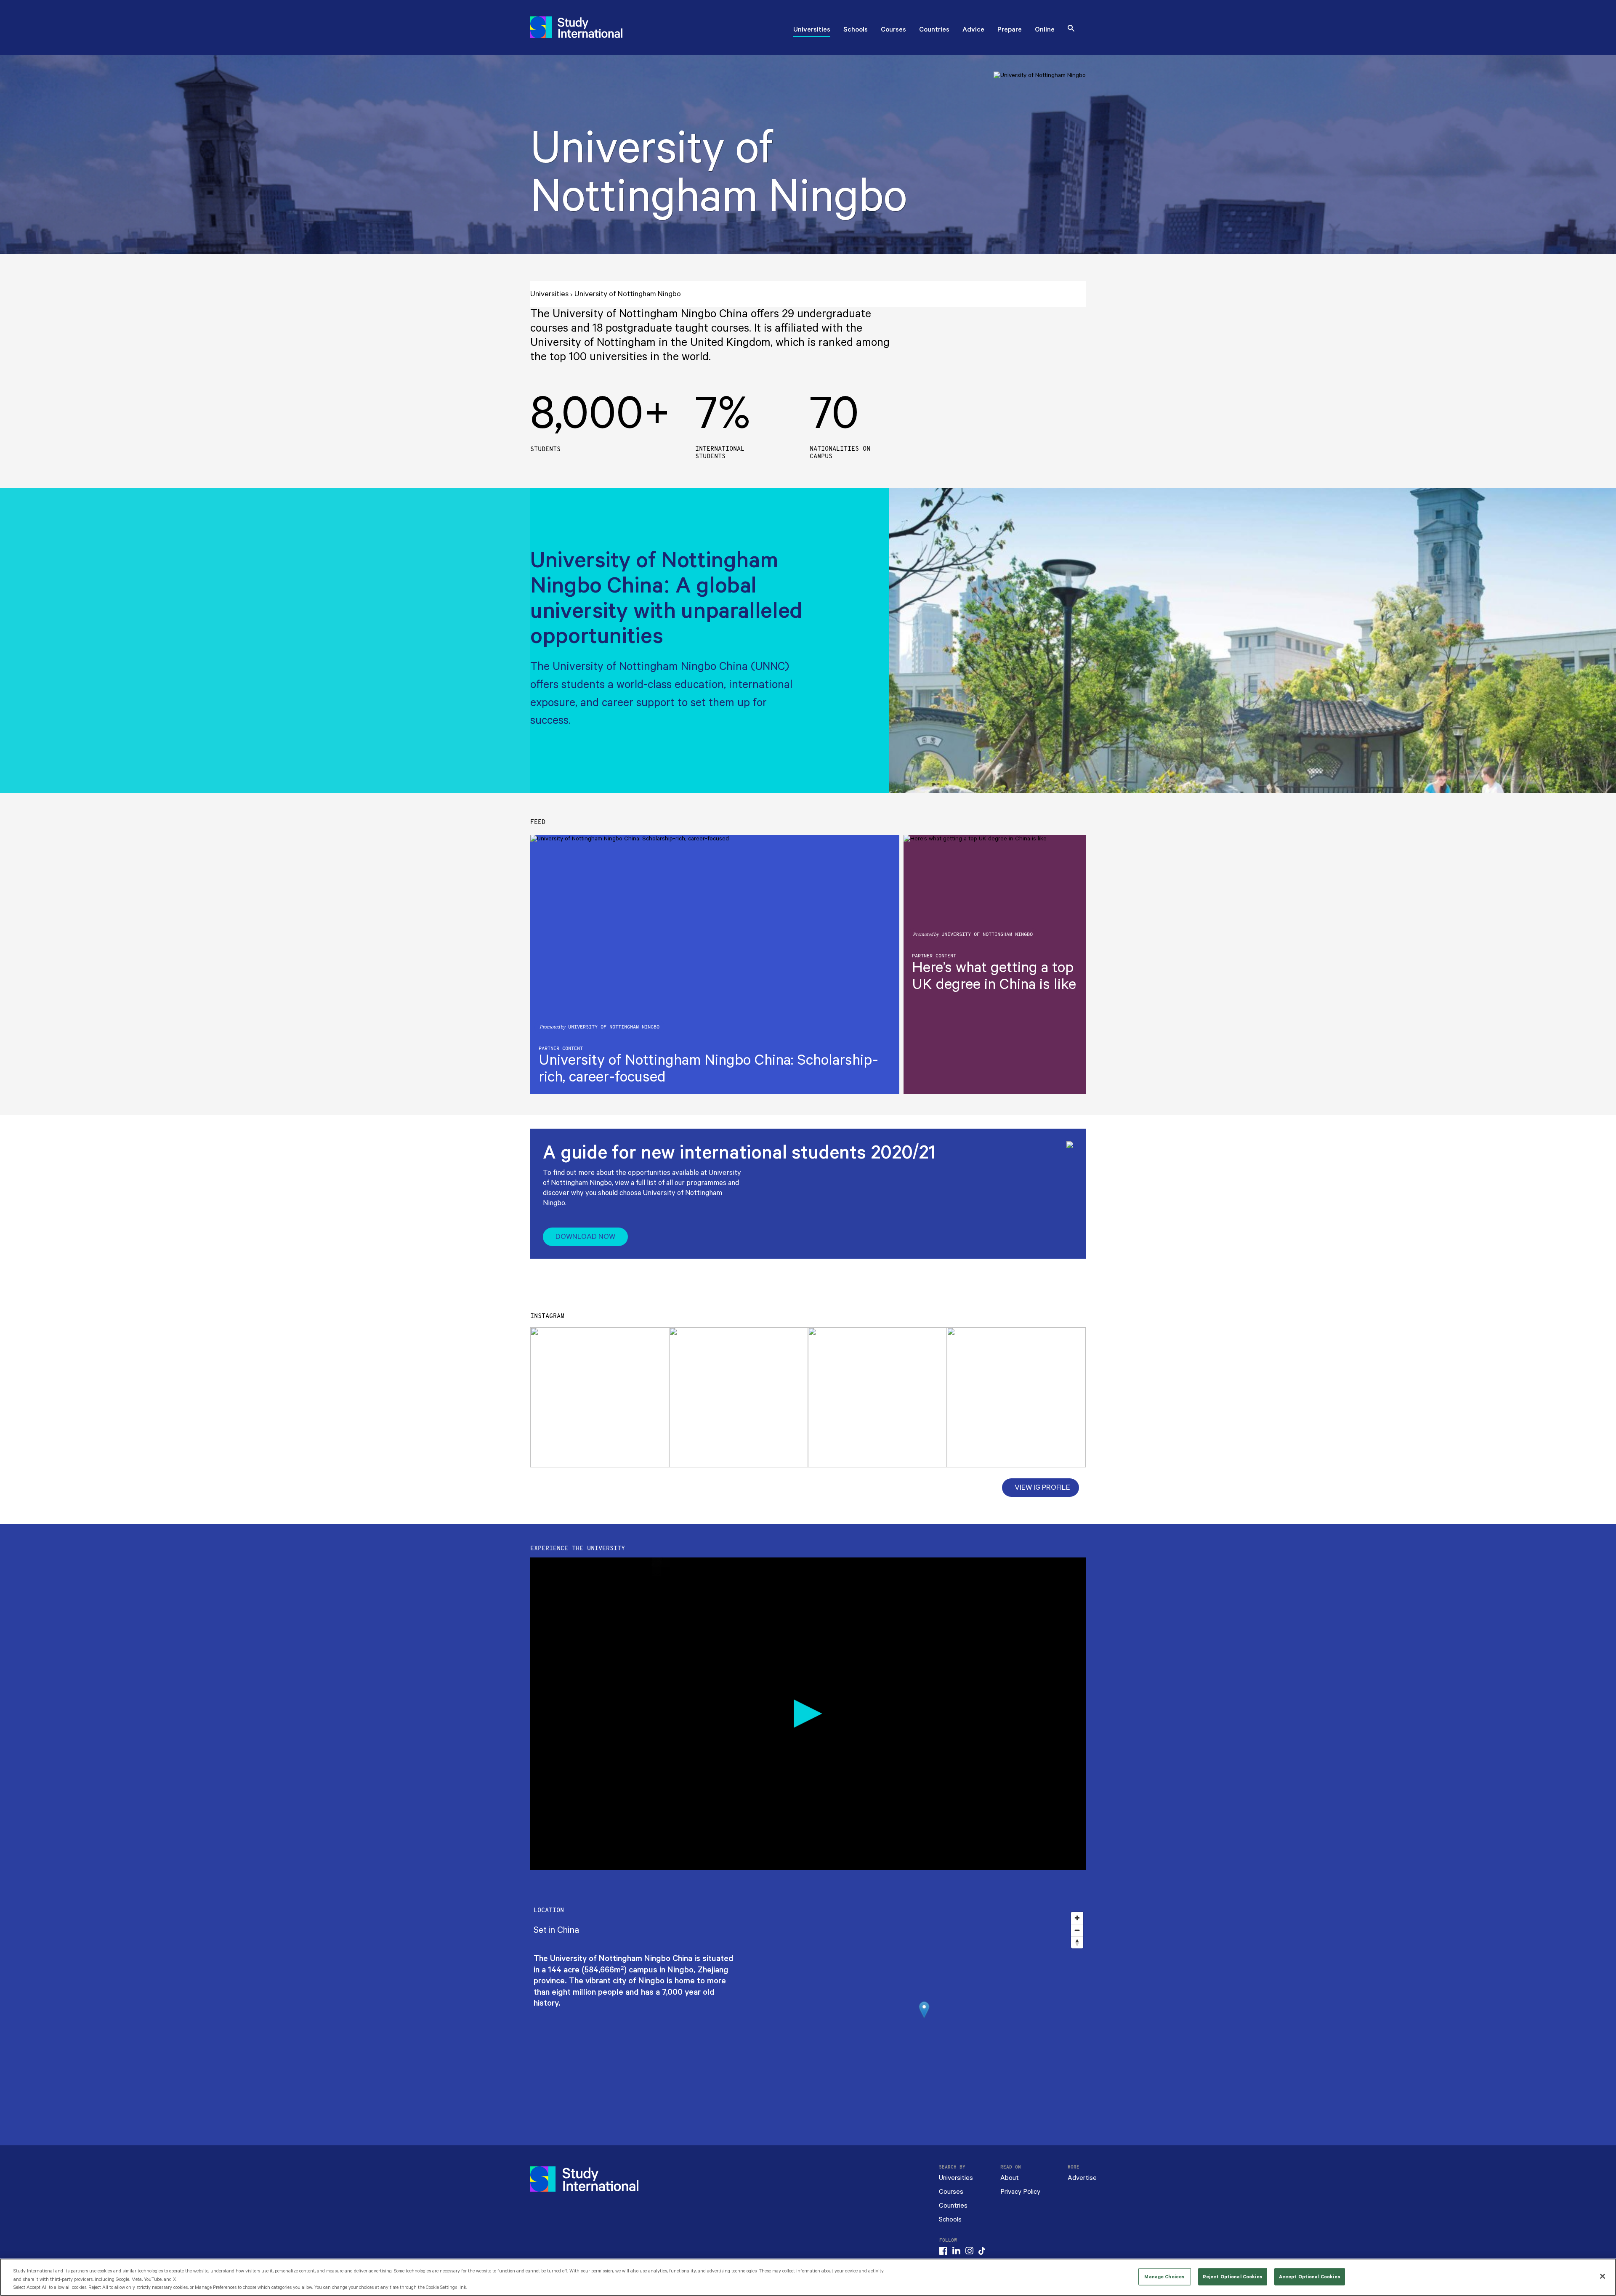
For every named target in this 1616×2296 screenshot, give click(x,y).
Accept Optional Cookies (1310, 2276)
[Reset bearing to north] (1077, 1942)
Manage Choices (1164, 2276)
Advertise (1082, 2178)
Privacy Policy (1020, 2192)
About (1010, 2178)
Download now (585, 1237)
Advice (973, 30)
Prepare (1010, 30)
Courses (893, 30)
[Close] (1603, 2276)
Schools (856, 30)
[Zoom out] (1077, 1930)
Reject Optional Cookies (1233, 2276)
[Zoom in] (1077, 1918)
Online (1045, 30)
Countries (934, 30)
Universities (812, 30)
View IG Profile (1042, 1488)
